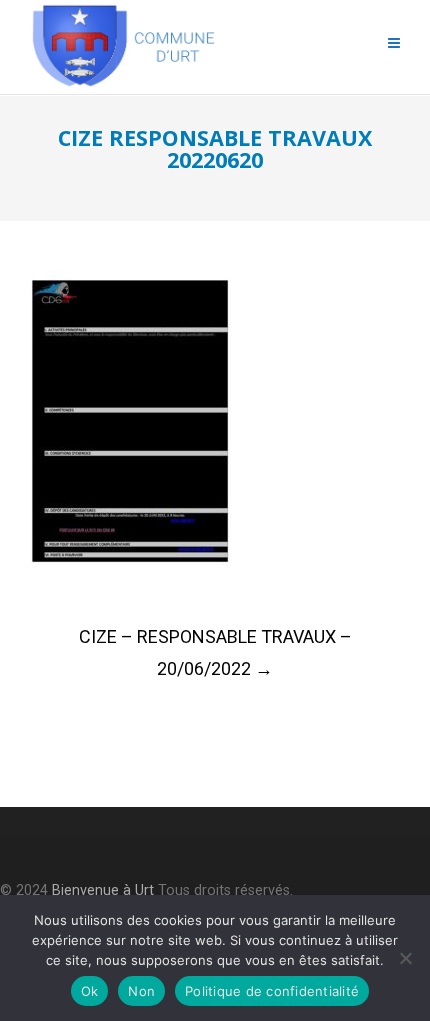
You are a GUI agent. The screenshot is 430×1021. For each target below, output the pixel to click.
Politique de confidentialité (272, 991)
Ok (90, 991)
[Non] (405, 958)
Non (141, 991)
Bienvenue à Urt (103, 890)
